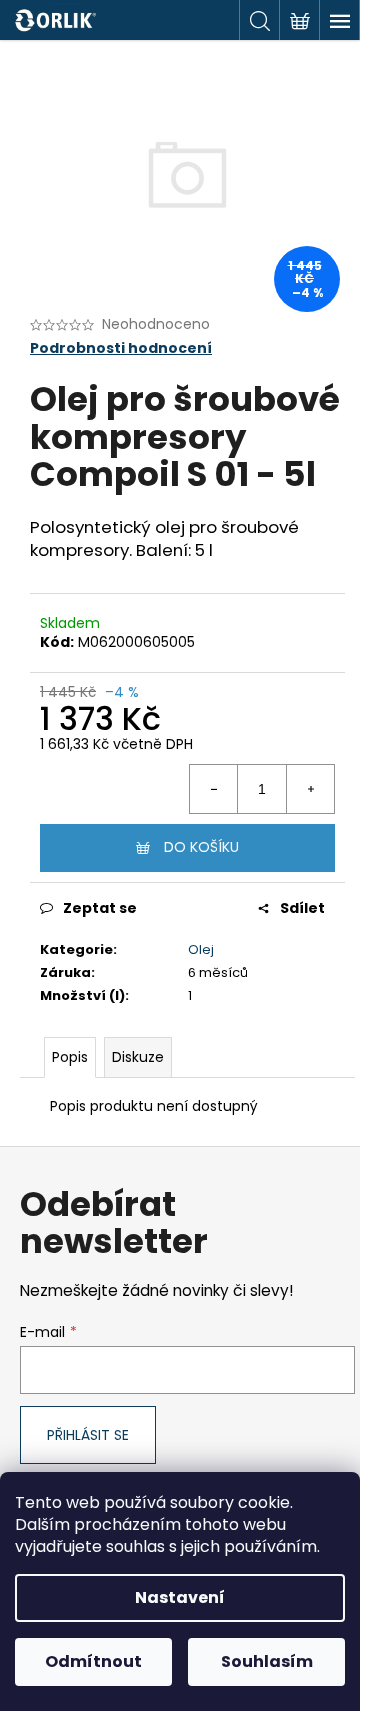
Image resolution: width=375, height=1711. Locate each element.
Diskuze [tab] (138, 1057)
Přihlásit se (88, 1435)
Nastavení (180, 1597)
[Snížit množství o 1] (214, 789)
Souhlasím (267, 1661)
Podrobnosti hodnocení (121, 348)
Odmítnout (93, 1661)
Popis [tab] (70, 1057)
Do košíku (201, 847)
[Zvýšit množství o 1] (310, 789)
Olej (201, 949)
